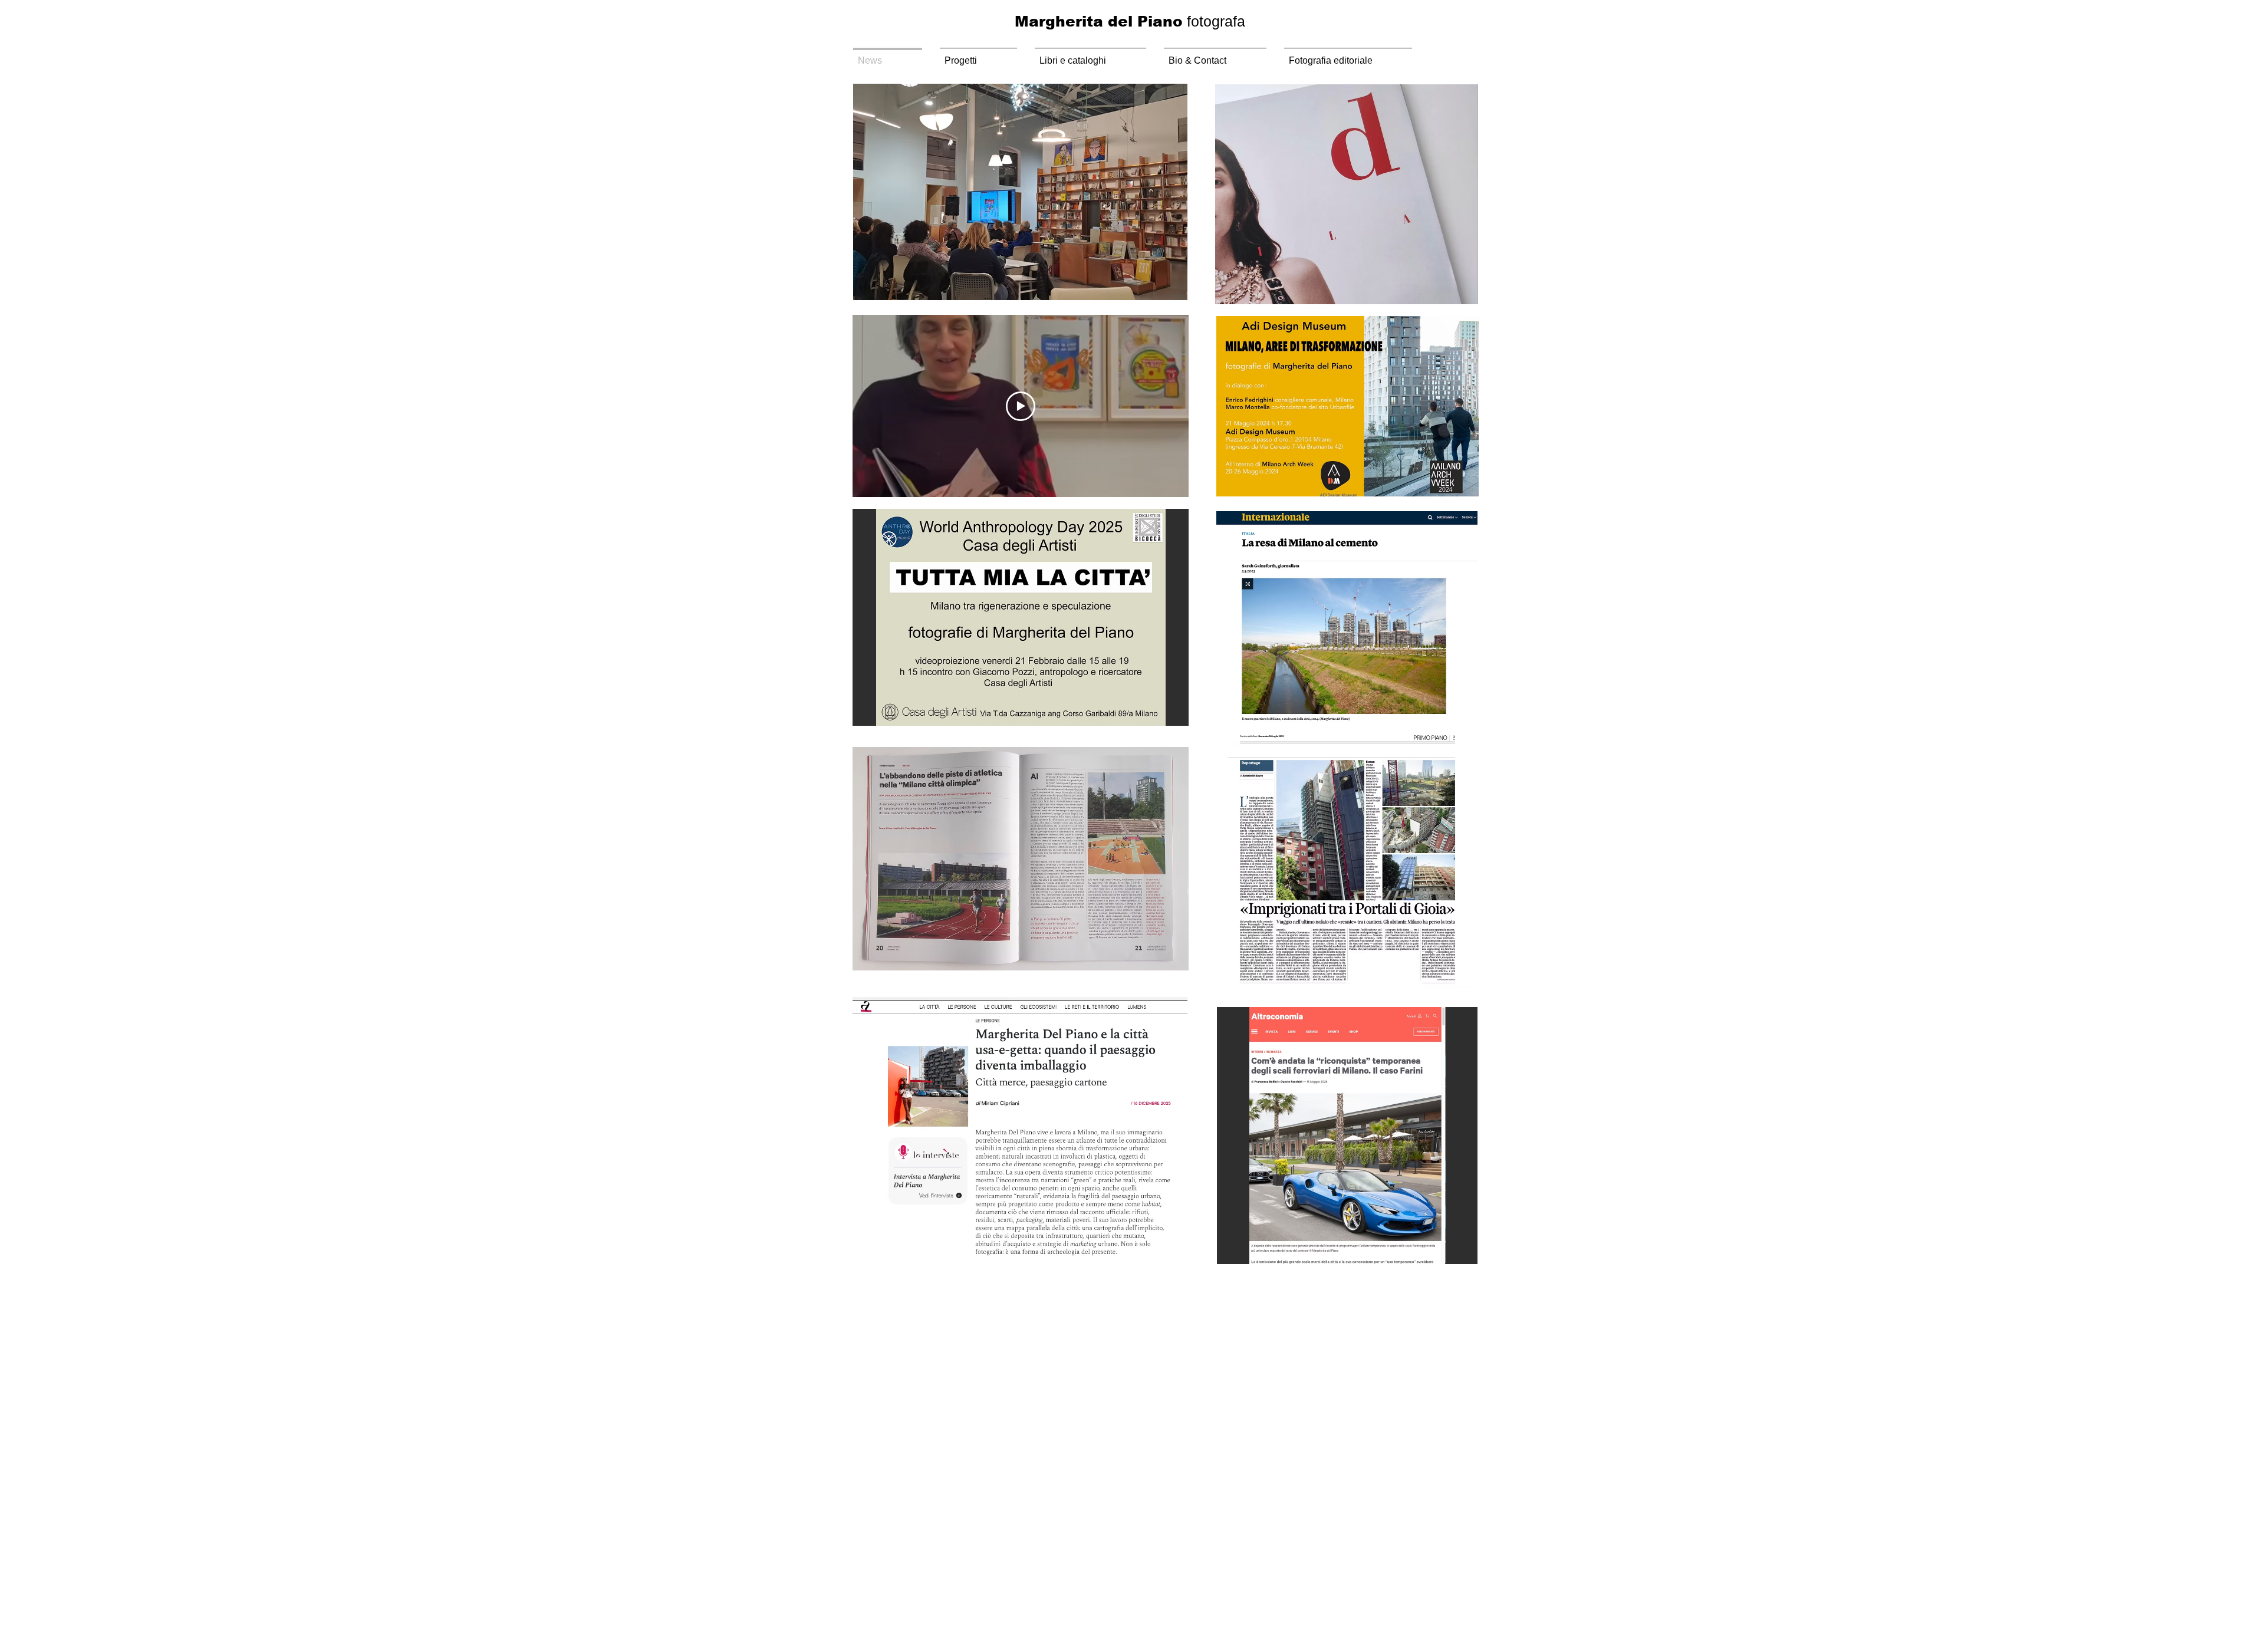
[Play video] (1021, 406)
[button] (1020, 192)
